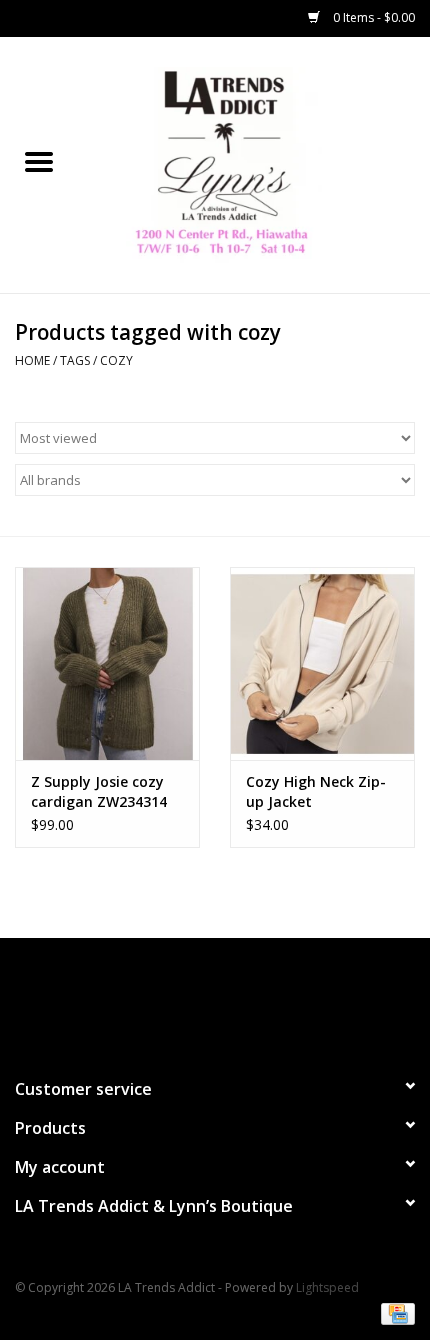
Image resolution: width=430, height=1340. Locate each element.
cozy (116, 360)
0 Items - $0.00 (372, 17)
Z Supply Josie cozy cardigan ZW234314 (99, 791)
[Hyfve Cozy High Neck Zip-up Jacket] (322, 664)
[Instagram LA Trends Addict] (233, 999)
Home (32, 360)
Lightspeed (327, 1287)
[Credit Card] (394, 1312)
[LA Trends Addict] (254, 163)
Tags (75, 360)
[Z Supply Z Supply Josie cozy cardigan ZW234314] (107, 664)
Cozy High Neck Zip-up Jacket (316, 791)
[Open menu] (39, 161)
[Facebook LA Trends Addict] (197, 999)
